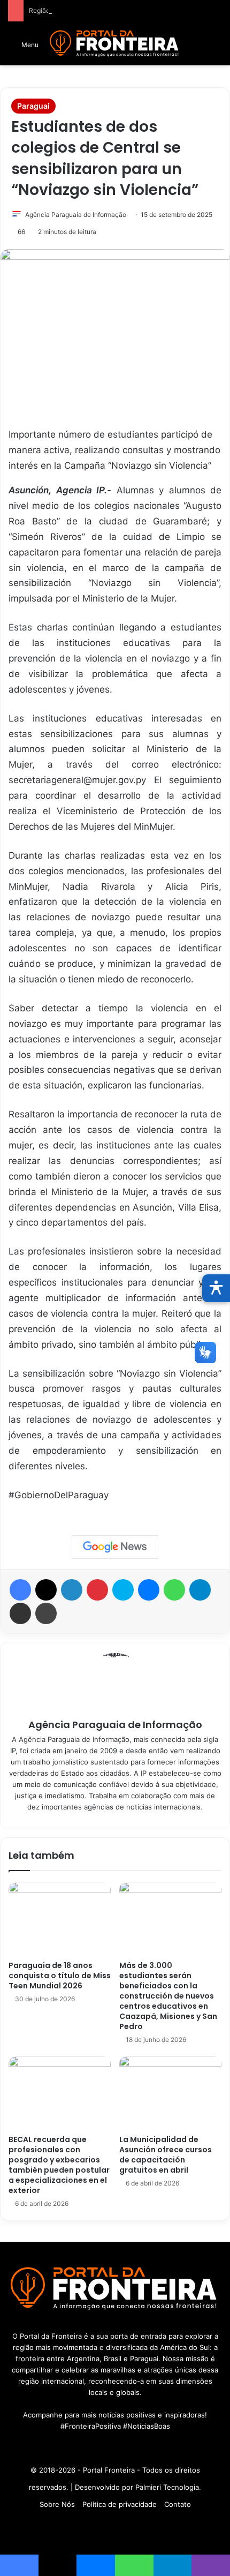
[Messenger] (149, 1590)
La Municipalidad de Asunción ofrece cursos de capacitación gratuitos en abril (166, 2155)
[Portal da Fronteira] (115, 44)
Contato (178, 2504)
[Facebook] (20, 1590)
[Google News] (115, 1547)
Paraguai (33, 106)
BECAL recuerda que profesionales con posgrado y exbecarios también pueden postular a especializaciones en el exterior (59, 2165)
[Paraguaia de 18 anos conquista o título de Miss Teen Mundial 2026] (60, 1918)
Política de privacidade (120, 2504)
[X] (46, 1590)
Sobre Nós (57, 2504)
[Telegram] (200, 1590)
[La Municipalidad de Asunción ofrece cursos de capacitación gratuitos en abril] (170, 2093)
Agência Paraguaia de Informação (76, 215)
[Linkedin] (72, 1590)
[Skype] (123, 1590)
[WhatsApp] (174, 1590)
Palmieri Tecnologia (167, 2487)
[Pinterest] (97, 1590)
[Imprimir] (46, 1613)
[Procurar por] (217, 48)
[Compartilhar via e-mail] (20, 1613)
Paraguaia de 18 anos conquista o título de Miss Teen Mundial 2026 (60, 1976)
